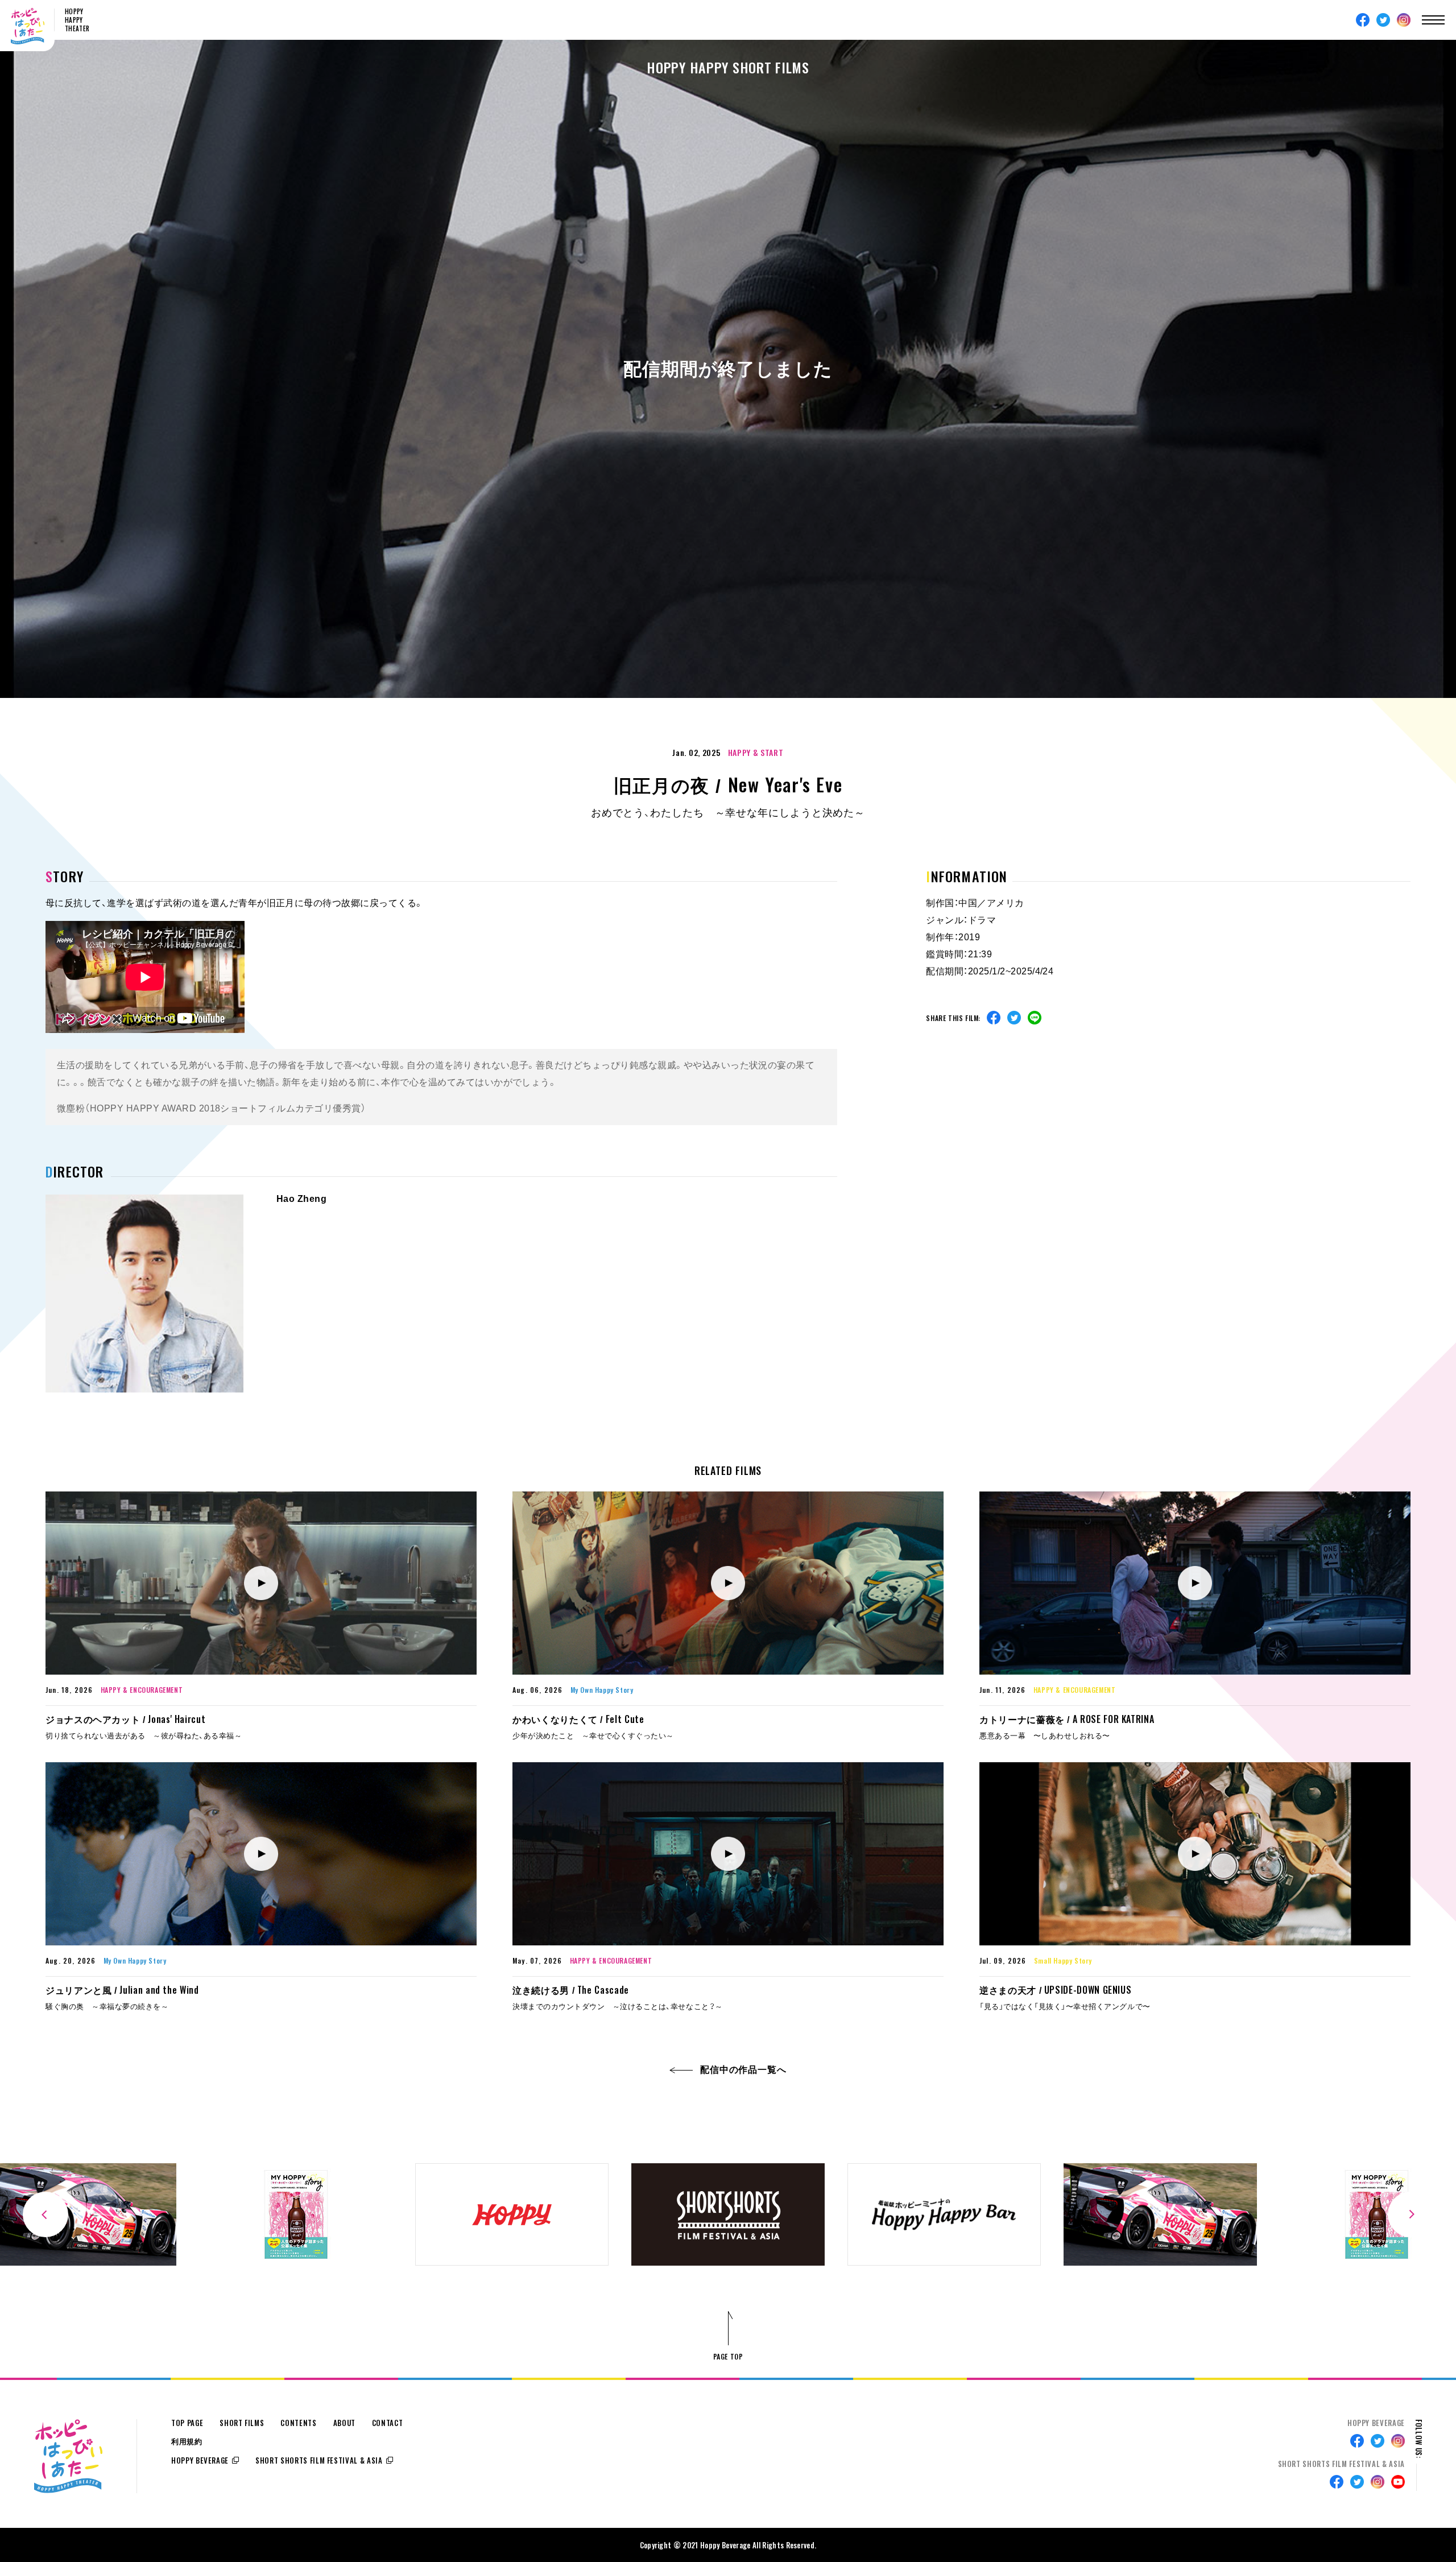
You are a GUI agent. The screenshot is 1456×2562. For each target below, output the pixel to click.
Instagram (1404, 20)
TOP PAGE (187, 2423)
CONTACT (388, 2423)
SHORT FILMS (242, 2423)
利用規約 (187, 2442)
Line (1035, 1018)
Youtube (1398, 2482)
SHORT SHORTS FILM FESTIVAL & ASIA (319, 2460)
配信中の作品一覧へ (743, 2070)
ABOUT (344, 2423)
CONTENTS (298, 2423)
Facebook (1363, 20)
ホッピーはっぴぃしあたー (28, 26)
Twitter (1383, 20)
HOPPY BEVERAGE (200, 2460)
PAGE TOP (728, 2356)
